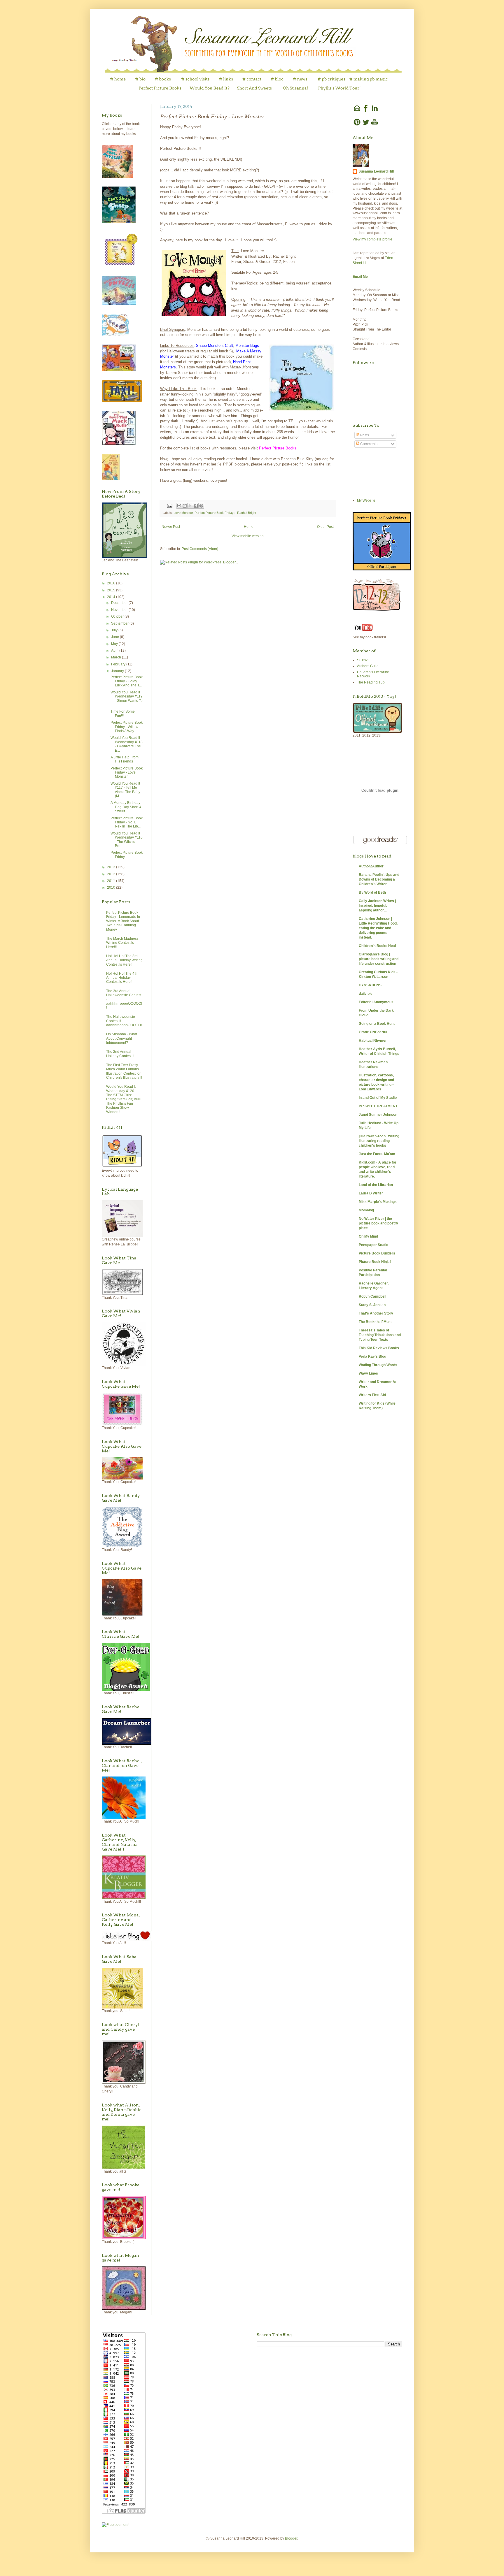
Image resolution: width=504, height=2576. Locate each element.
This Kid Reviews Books (379, 1348)
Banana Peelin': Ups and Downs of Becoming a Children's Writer (379, 879)
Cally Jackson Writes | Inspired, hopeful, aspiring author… (377, 906)
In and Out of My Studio (378, 1098)
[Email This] (179, 506)
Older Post (325, 527)
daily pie (366, 994)
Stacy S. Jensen (372, 1305)
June (116, 637)
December (120, 603)
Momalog (366, 1210)
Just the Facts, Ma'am (377, 1154)
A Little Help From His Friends (125, 759)
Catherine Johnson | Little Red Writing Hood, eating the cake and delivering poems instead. (378, 928)
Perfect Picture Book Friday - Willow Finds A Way (127, 727)
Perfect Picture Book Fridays (215, 513)
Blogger (291, 2538)
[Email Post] (169, 505)
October (118, 616)
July (115, 630)
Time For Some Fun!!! (123, 714)
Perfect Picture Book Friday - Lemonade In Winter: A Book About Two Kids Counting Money (123, 921)
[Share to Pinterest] (201, 506)
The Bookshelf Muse (376, 1322)
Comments (368, 444)
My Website (366, 500)
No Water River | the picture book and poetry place (378, 1223)
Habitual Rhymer (373, 1041)
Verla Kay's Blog (372, 1356)
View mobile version (248, 536)
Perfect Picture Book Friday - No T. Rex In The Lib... (127, 822)
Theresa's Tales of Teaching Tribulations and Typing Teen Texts (380, 1335)
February (119, 664)
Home (249, 527)
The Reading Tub (371, 682)
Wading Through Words (378, 1365)
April (115, 651)
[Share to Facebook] (196, 506)
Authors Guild (368, 666)
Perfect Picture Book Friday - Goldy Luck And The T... (127, 681)
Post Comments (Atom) (200, 549)
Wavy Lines (368, 1373)
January (118, 671)
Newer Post (171, 527)
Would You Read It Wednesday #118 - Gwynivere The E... (127, 744)
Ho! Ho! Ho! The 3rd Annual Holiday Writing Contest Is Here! (124, 960)
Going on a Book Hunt (377, 1024)
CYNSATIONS (370, 985)
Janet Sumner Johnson (378, 1115)
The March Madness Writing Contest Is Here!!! (122, 943)
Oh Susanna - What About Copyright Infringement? (122, 1038)
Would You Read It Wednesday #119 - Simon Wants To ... (127, 699)
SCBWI (363, 660)
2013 (112, 867)
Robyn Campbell (372, 1296)
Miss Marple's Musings (378, 1202)
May (115, 644)
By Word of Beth (372, 892)
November (120, 610)
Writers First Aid (372, 1395)
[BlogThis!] (185, 506)
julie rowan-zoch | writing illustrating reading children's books (379, 1141)
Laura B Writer (371, 1193)
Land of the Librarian (376, 1185)
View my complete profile (372, 239)
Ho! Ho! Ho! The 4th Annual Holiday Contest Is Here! (122, 978)
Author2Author (371, 866)
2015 (112, 590)
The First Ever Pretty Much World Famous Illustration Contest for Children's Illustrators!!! (124, 1071)
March (117, 657)
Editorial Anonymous (376, 1002)
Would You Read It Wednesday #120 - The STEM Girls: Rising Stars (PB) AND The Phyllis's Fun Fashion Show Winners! (124, 1099)
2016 (112, 583)
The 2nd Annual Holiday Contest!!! (120, 1054)
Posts (364, 435)
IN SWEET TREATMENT (378, 1106)
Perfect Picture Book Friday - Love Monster (127, 773)
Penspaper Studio (373, 1245)
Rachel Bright (247, 513)
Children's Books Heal (377, 946)
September (120, 623)
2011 (112, 881)
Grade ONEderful (373, 1032)
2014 (112, 597)
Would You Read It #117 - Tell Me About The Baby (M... (125, 790)
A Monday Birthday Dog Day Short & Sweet (126, 807)
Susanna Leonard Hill (376, 171)
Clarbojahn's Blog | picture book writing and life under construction (379, 959)
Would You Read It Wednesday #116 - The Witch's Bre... (127, 840)
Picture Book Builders (377, 1253)
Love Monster (183, 513)
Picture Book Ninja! (375, 1262)
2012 (112, 874)
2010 (112, 888)
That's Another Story (376, 1313)
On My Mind (368, 1236)
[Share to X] (190, 506)
